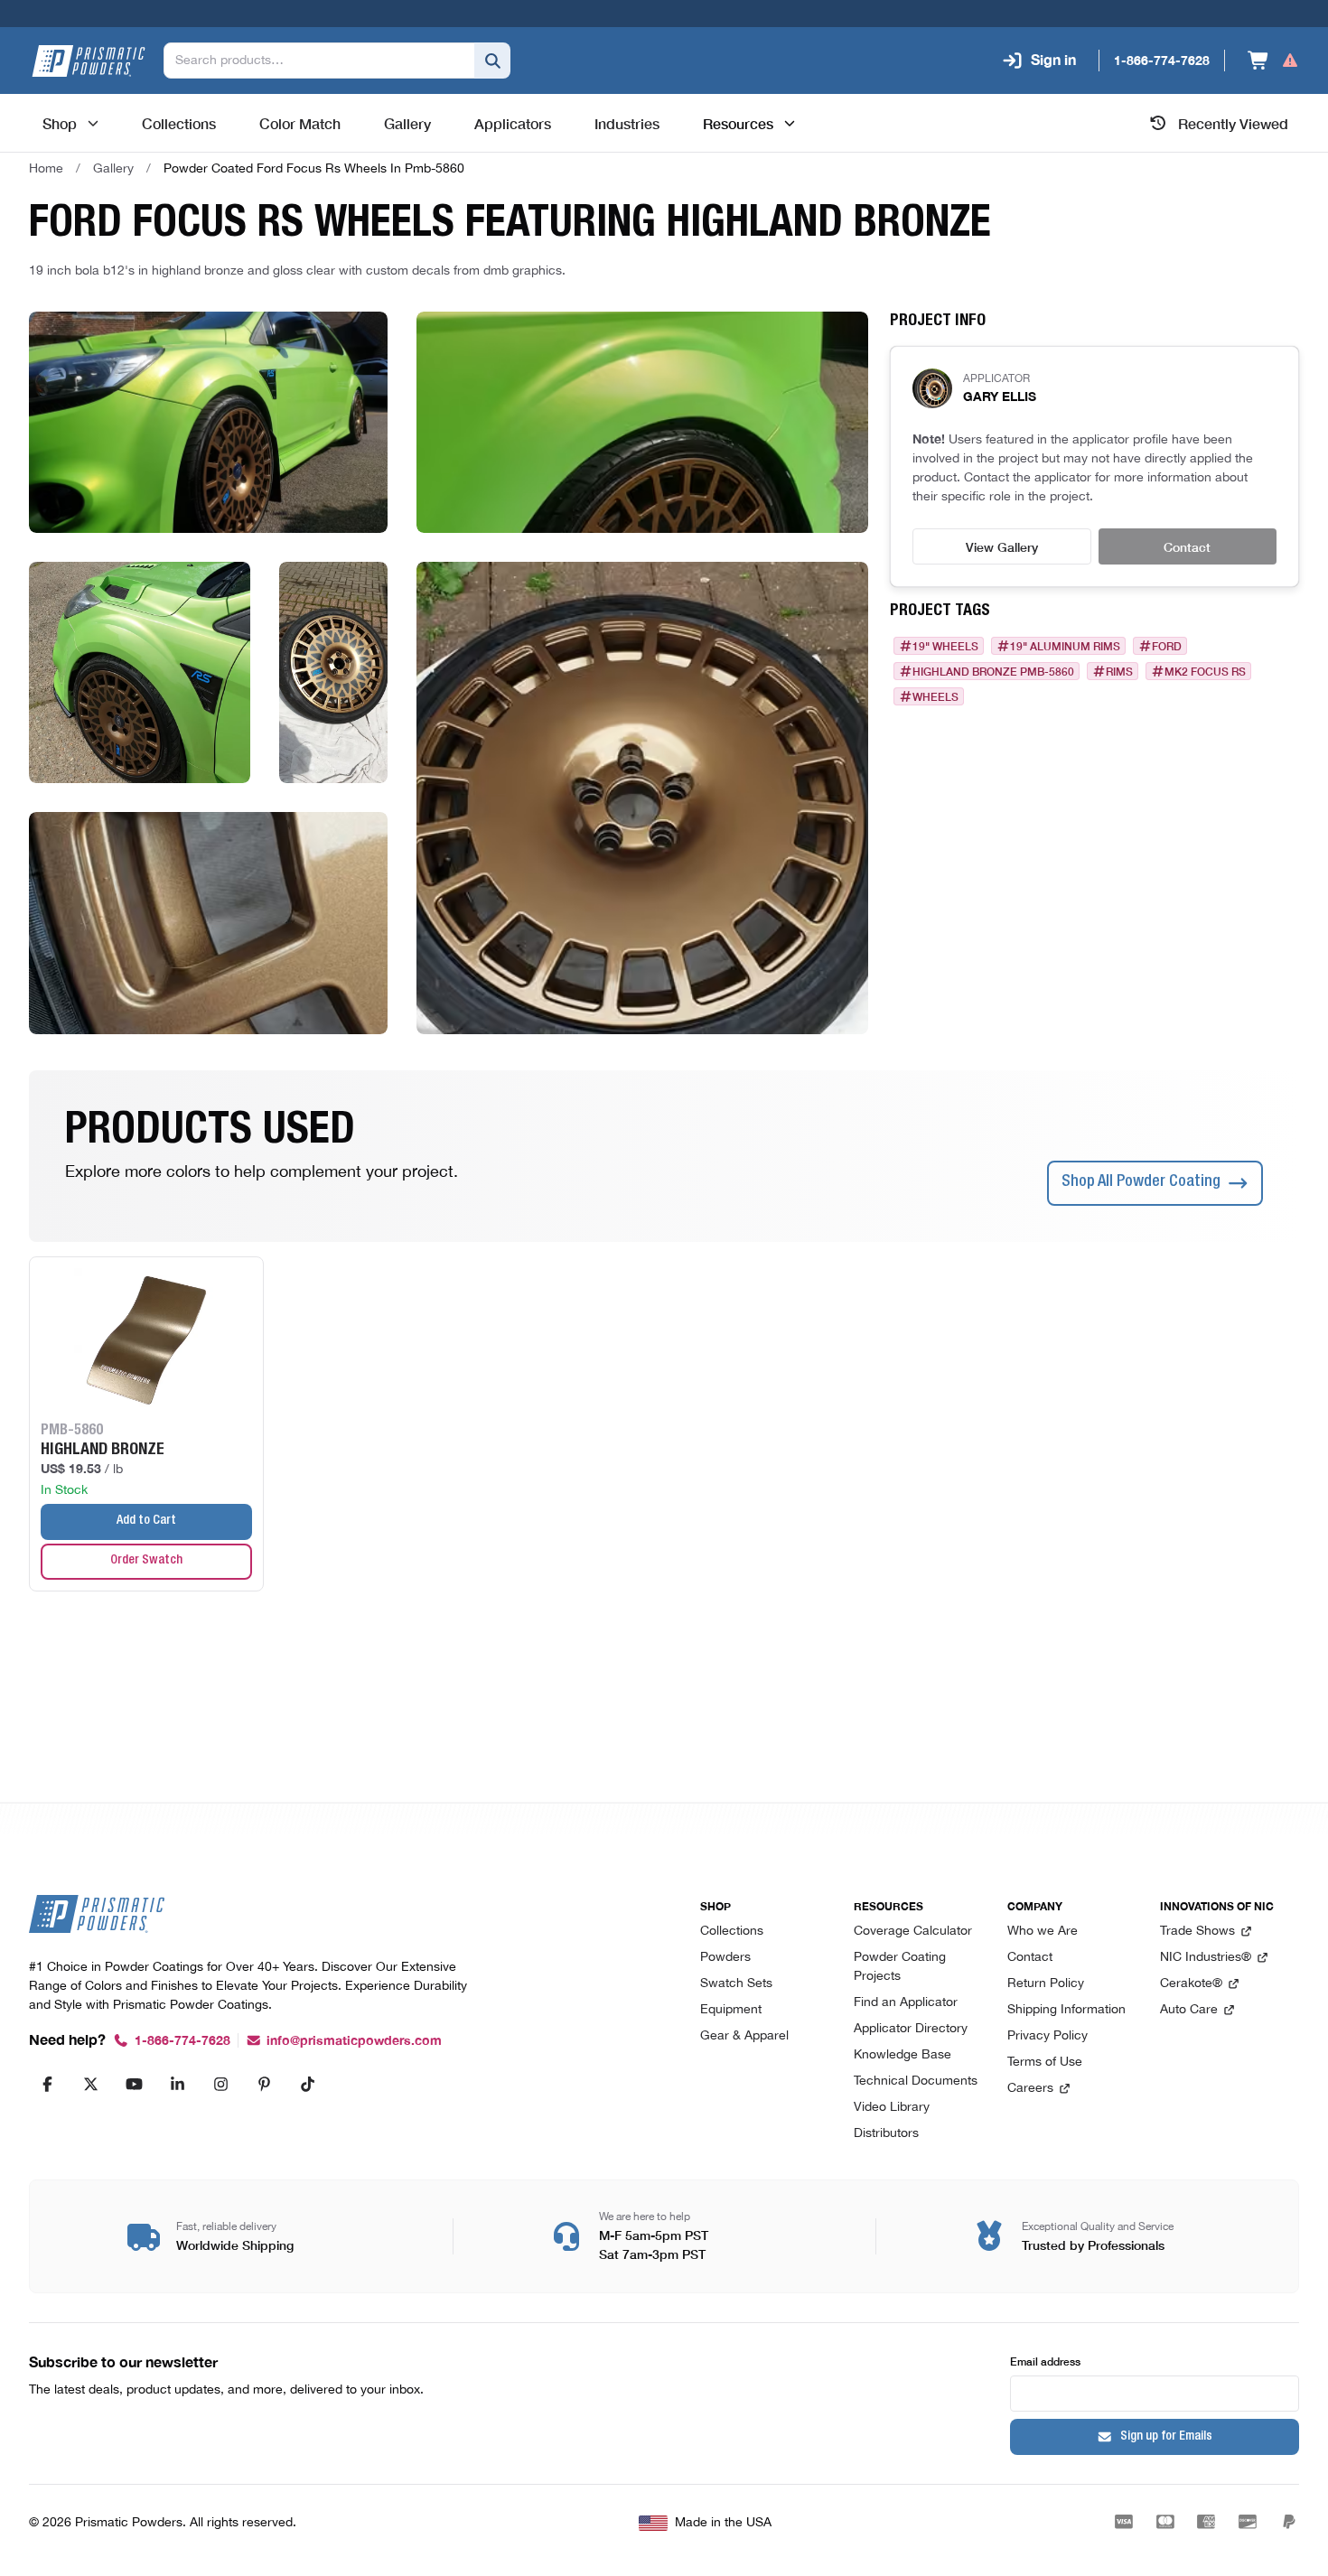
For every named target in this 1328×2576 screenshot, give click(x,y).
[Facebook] (47, 2084)
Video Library (892, 2108)
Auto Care (1189, 2010)
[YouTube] (134, 2084)
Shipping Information (1066, 2010)
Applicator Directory (911, 2029)
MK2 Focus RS (1205, 671)
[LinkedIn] (177, 2084)
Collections (732, 1932)
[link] (314, 169)
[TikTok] (307, 2084)
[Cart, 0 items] (1273, 61)
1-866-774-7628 (182, 2041)
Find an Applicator (906, 2003)
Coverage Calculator (913, 1932)
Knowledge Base (902, 2055)
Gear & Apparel (744, 2036)
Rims (1119, 671)
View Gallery (1002, 546)
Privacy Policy (1047, 2036)
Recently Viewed (1233, 123)
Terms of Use (1045, 2063)
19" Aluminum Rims (1065, 646)
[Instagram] (220, 2084)
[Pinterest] (264, 2084)
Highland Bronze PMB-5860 (993, 671)
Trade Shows (1197, 1932)
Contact (1187, 546)
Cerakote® (1191, 1984)
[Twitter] (90, 2084)
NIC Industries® (1206, 1958)
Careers (1030, 2089)
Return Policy (1046, 1984)
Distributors (886, 2134)
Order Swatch (146, 1561)
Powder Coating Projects (900, 1967)
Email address (1045, 2361)
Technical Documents (916, 2081)
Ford (1167, 646)
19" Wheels (945, 646)
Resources (738, 123)
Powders (725, 1958)
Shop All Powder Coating (1141, 1182)
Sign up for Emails (1166, 2437)
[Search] (492, 61)
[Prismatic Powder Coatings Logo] (89, 61)
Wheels (935, 696)
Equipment (731, 2010)
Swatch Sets (736, 1984)
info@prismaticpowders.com (354, 2041)
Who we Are (1043, 1932)
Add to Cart (146, 1521)
